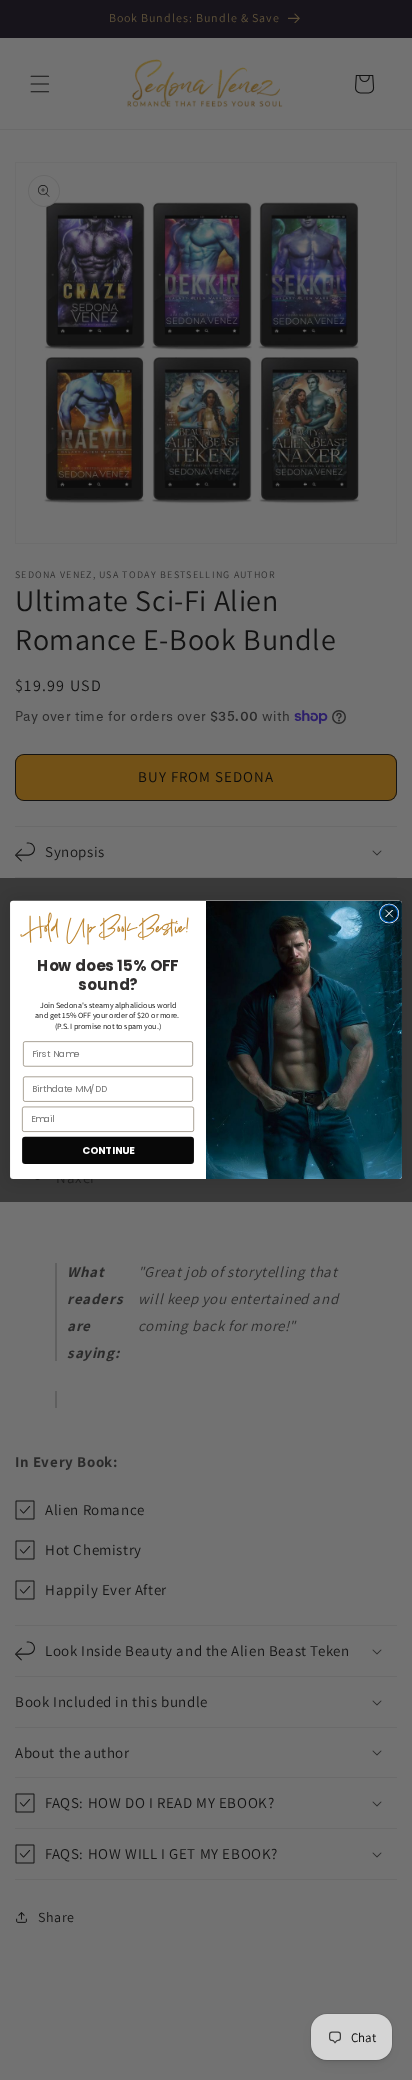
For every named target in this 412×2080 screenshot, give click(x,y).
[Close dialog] (389, 914)
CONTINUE (108, 1150)
